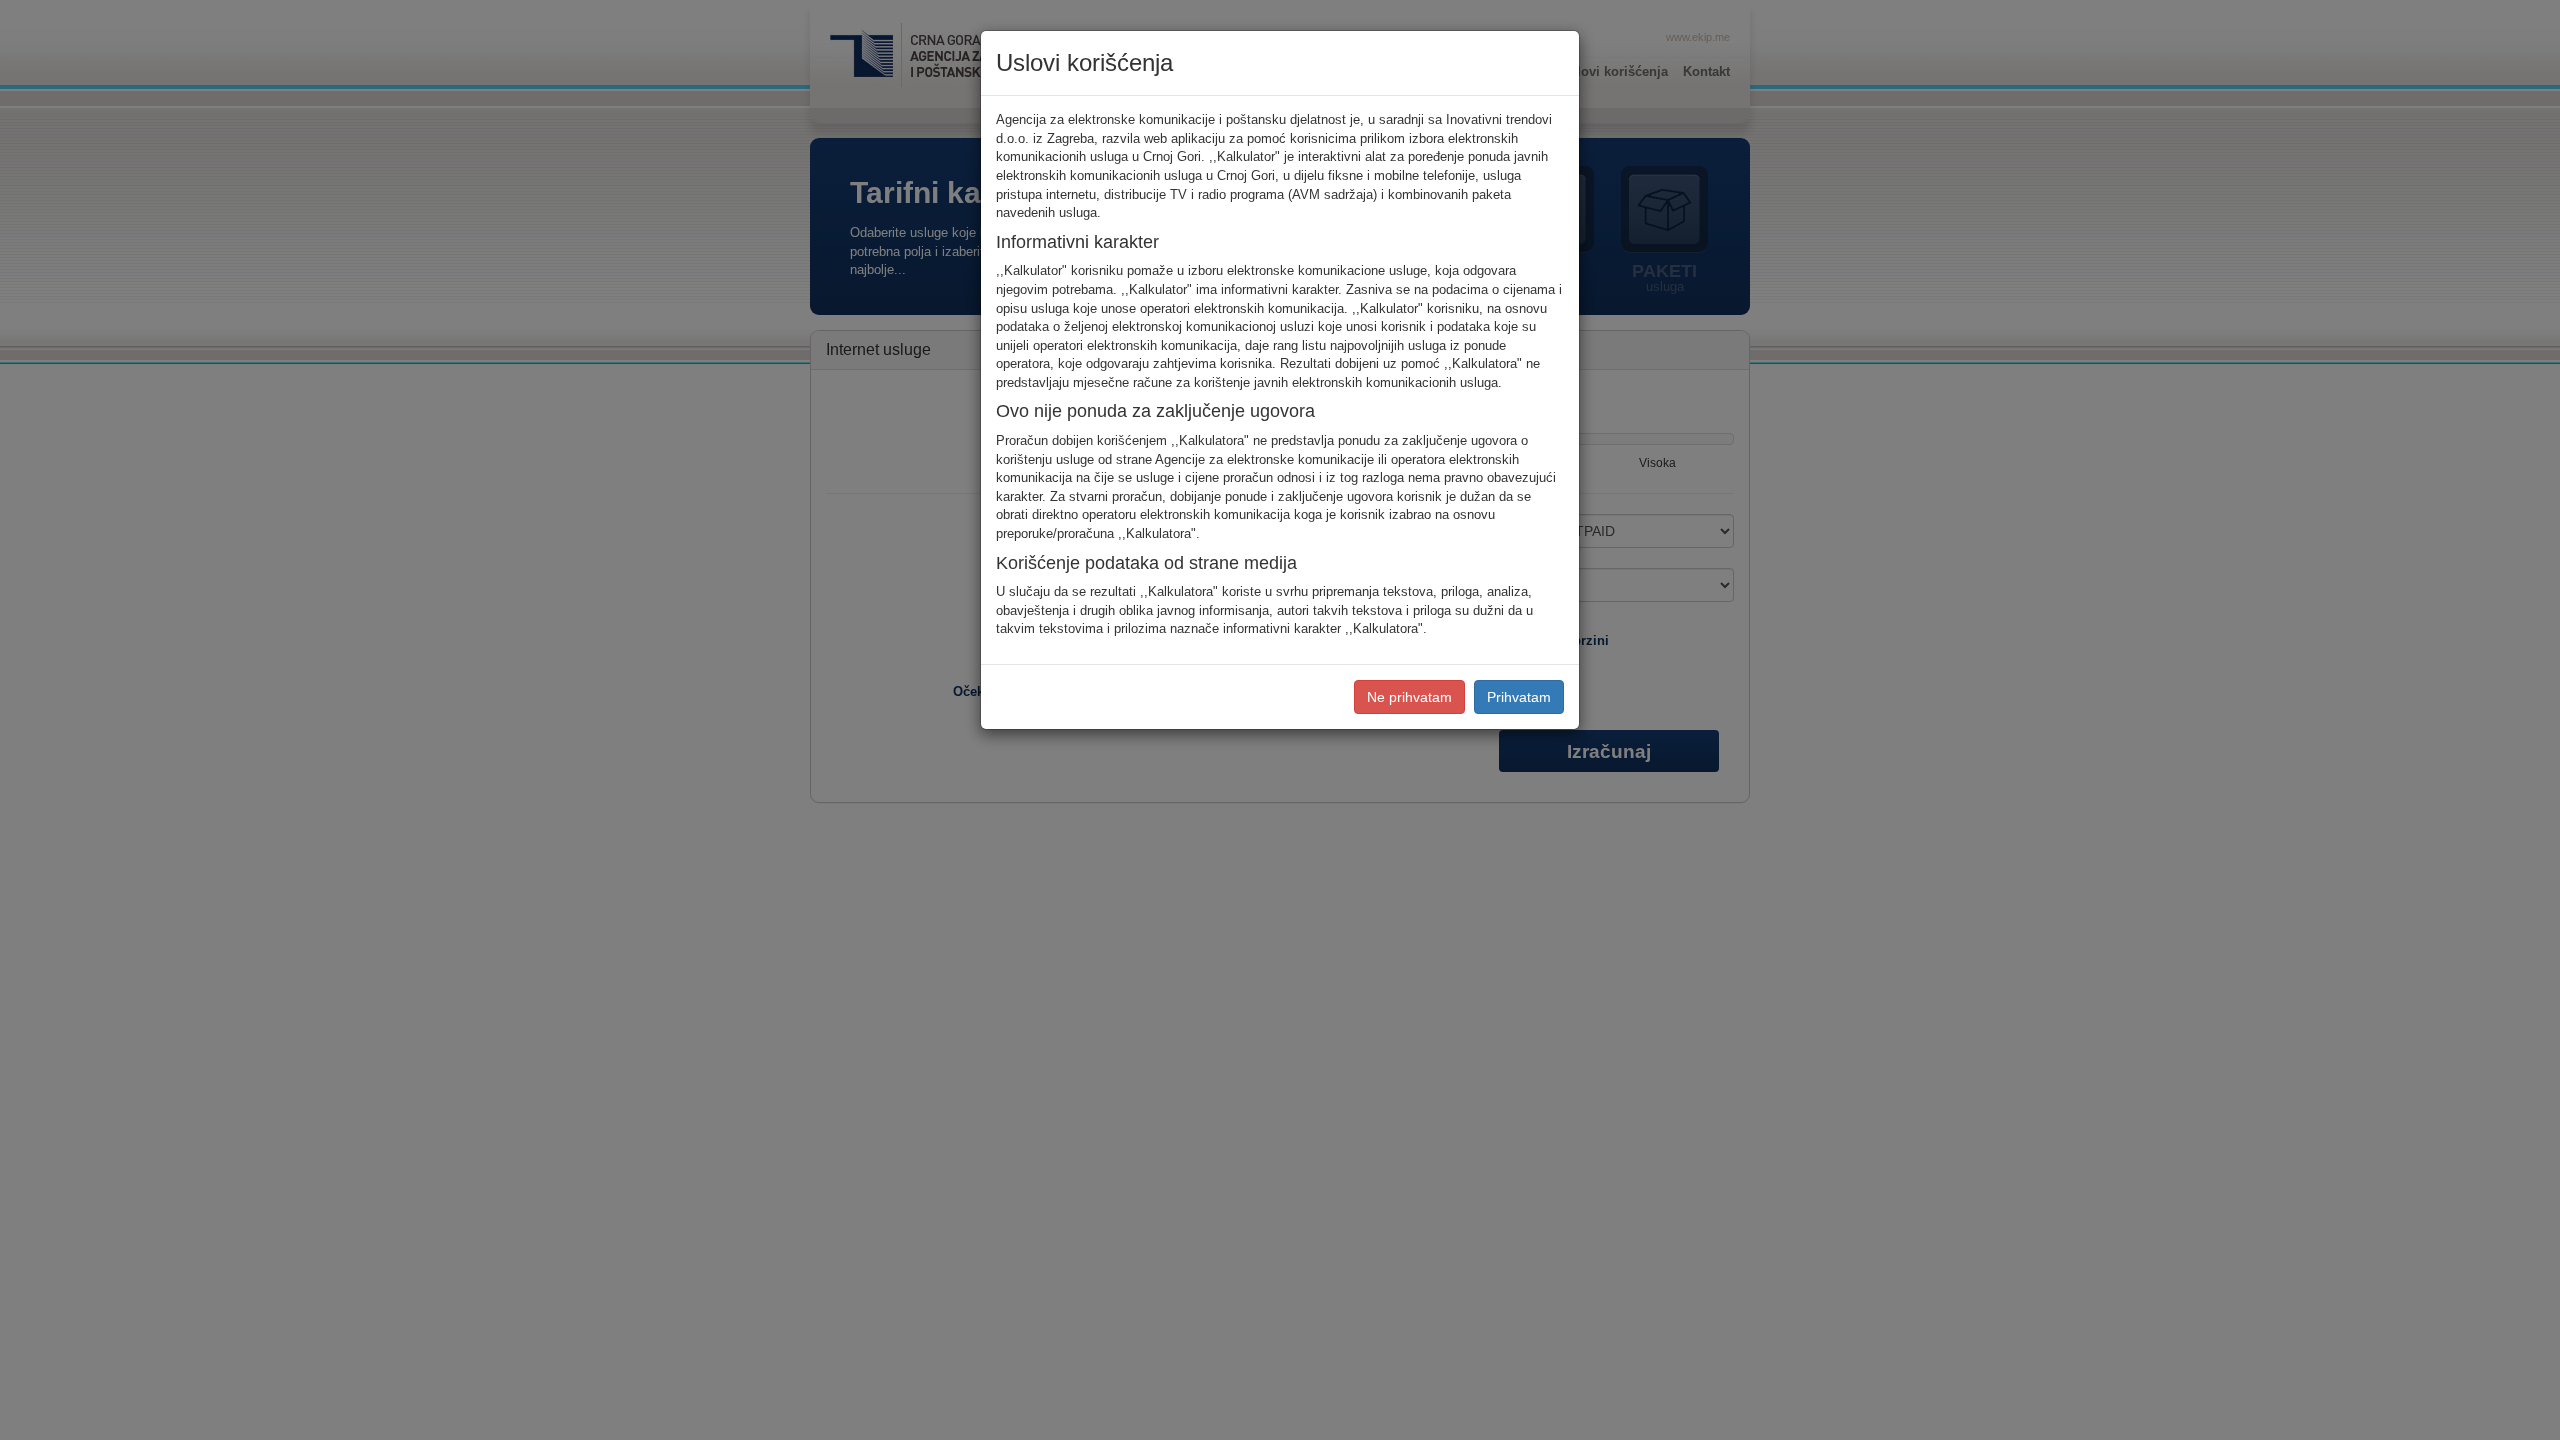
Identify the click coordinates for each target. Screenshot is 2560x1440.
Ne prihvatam (1409, 697)
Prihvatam (1519, 697)
